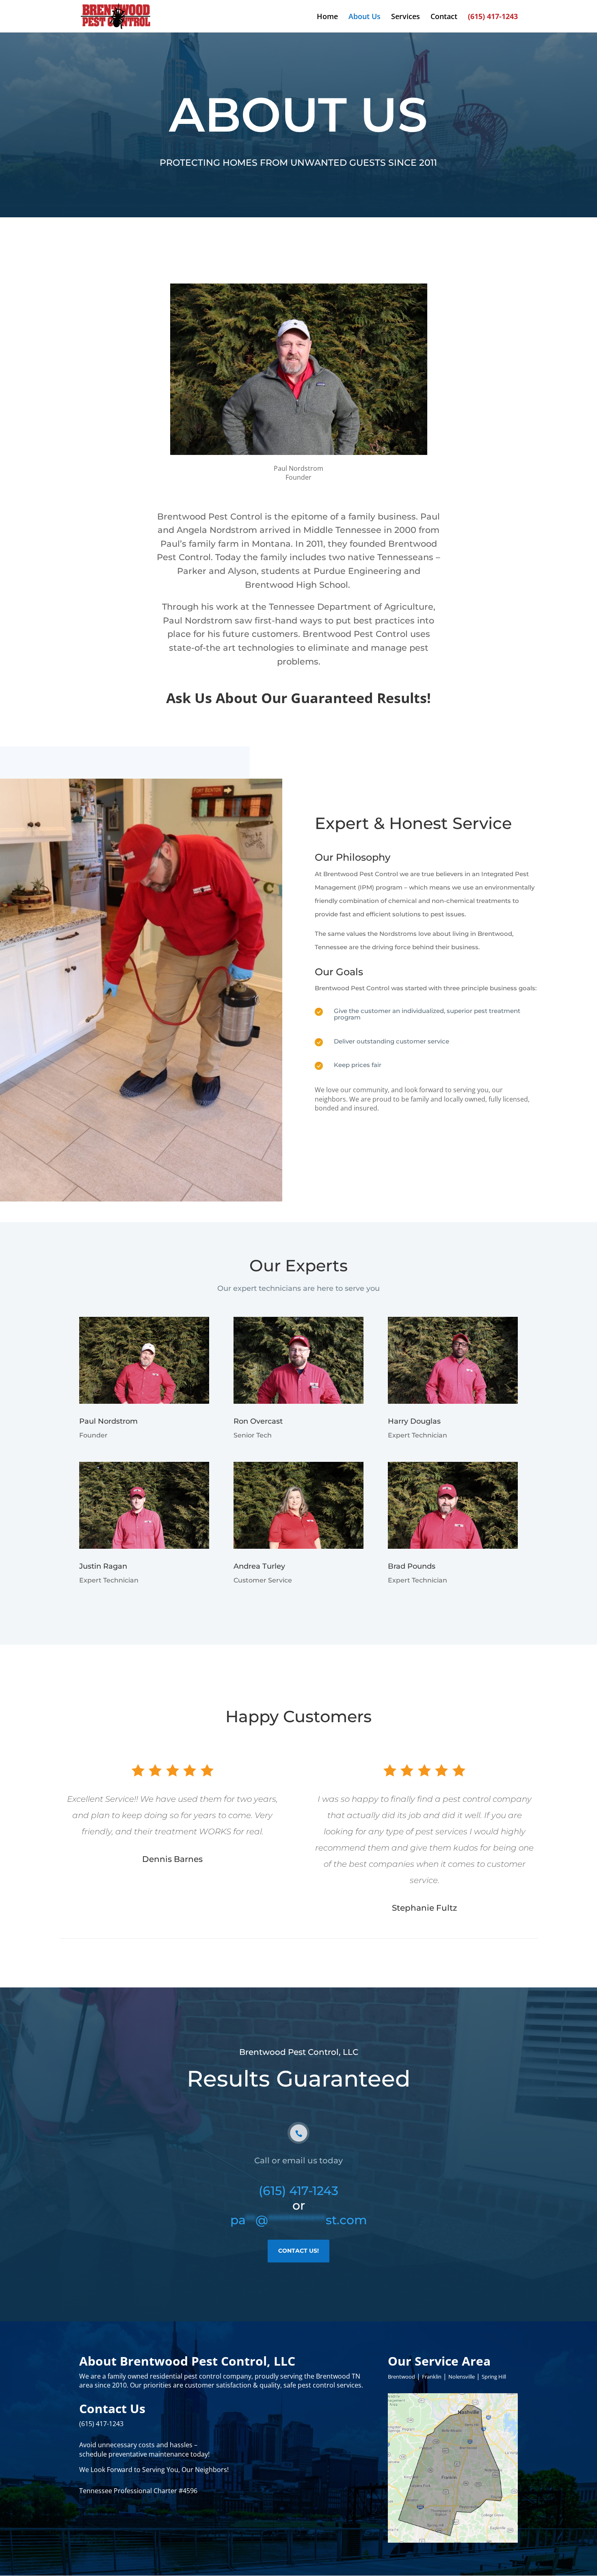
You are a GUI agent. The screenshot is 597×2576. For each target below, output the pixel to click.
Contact (444, 17)
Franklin (432, 2377)
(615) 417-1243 (493, 17)
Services (406, 17)
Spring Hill (494, 2377)
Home (327, 17)
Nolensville (462, 2377)
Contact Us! (298, 2251)
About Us (364, 17)
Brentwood (401, 2377)
